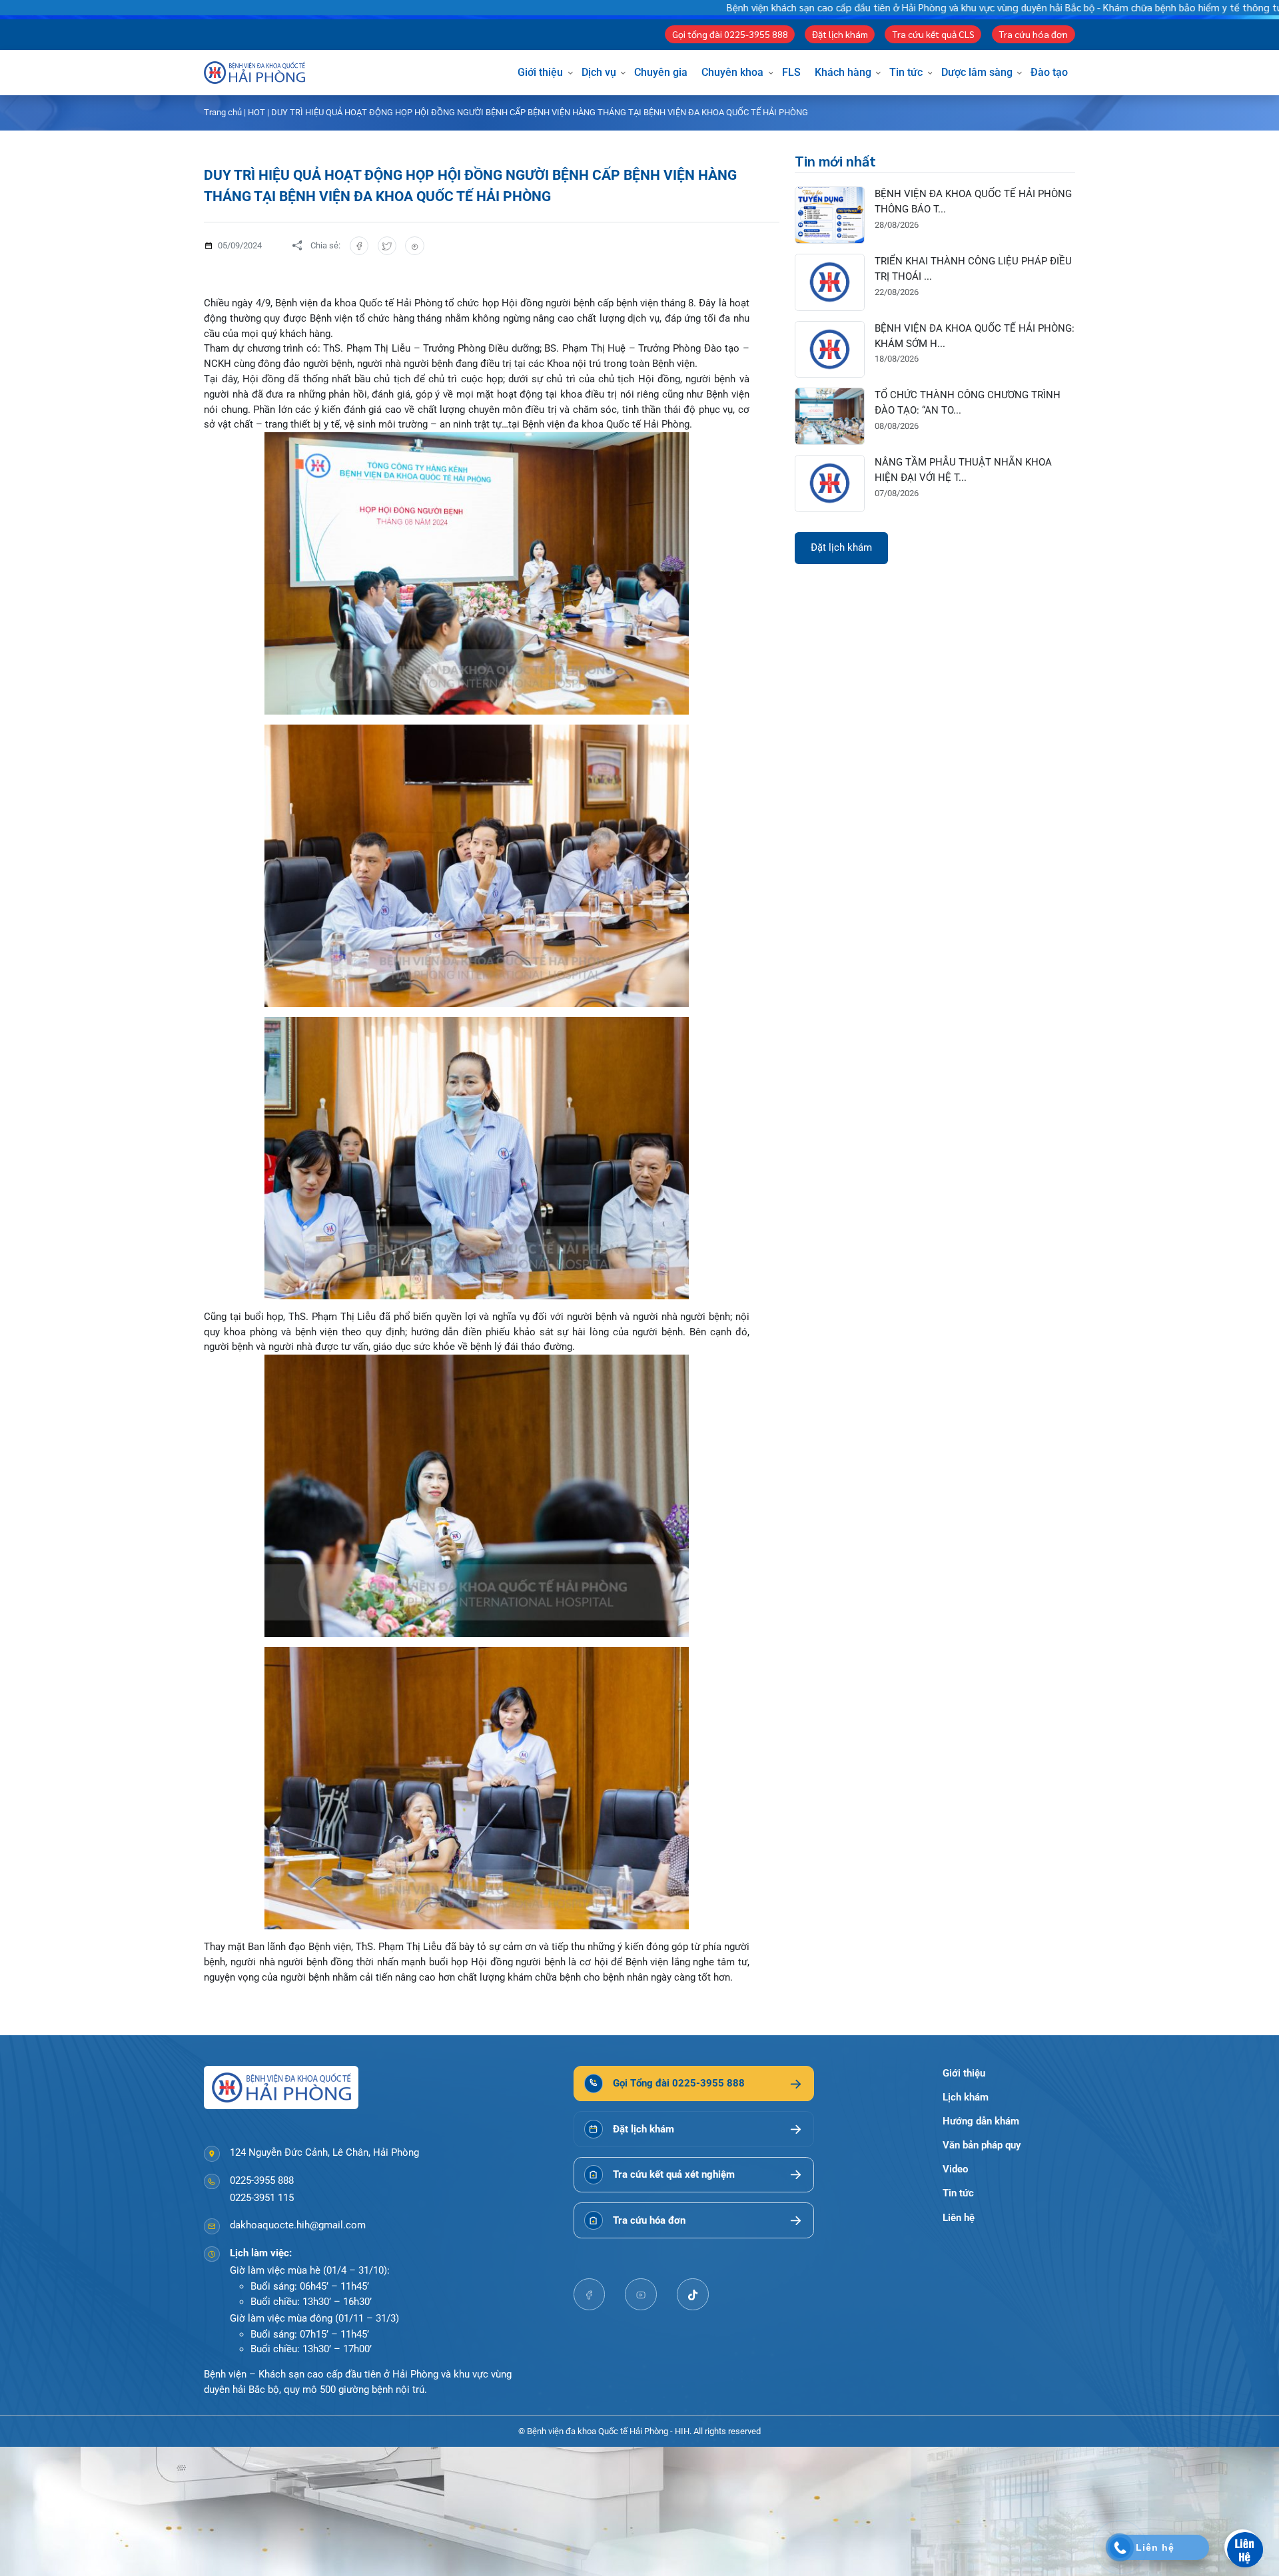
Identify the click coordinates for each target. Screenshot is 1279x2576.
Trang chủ (223, 112)
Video (955, 2169)
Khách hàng (843, 72)
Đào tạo (1049, 72)
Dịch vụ (599, 72)
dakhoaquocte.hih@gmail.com (298, 2225)
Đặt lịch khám (840, 34)
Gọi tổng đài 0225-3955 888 (730, 34)
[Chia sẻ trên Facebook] (359, 246)
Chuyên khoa (732, 72)
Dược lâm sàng (977, 72)
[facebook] (590, 2294)
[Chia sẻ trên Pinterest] (415, 246)
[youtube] (641, 2294)
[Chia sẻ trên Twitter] (387, 246)
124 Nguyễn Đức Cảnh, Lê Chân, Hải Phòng (324, 2152)
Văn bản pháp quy (982, 2145)
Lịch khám (966, 2097)
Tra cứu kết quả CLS (933, 34)
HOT (256, 112)
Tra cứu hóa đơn (1033, 34)
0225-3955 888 (262, 2180)
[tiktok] (693, 2294)
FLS (791, 72)
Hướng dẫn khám (981, 2121)
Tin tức (906, 72)
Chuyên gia (661, 72)
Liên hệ (959, 2218)
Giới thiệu (540, 72)
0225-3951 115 (262, 2198)
